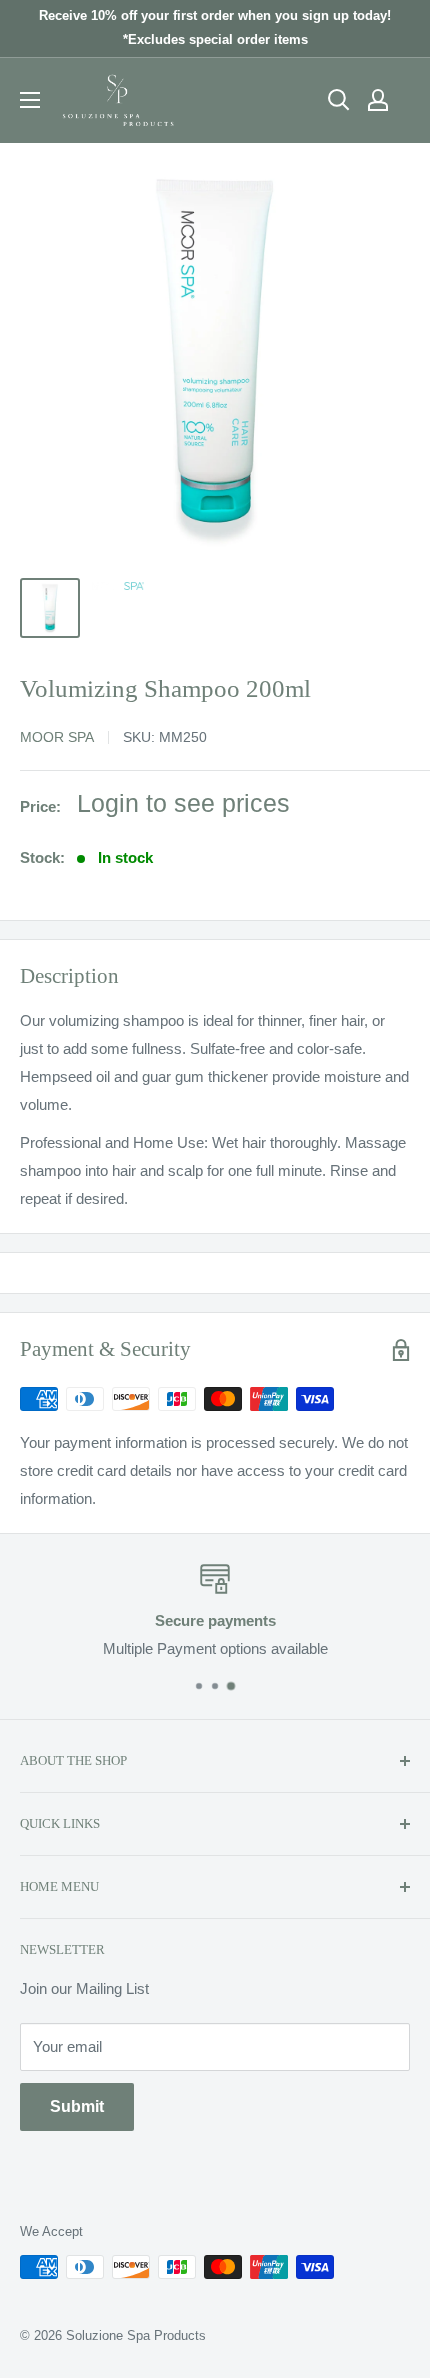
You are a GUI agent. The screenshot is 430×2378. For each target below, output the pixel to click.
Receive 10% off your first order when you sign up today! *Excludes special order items (215, 27)
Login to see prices (183, 803)
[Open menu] (30, 100)
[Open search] (339, 100)
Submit (77, 2106)
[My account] (378, 100)
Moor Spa (57, 737)
